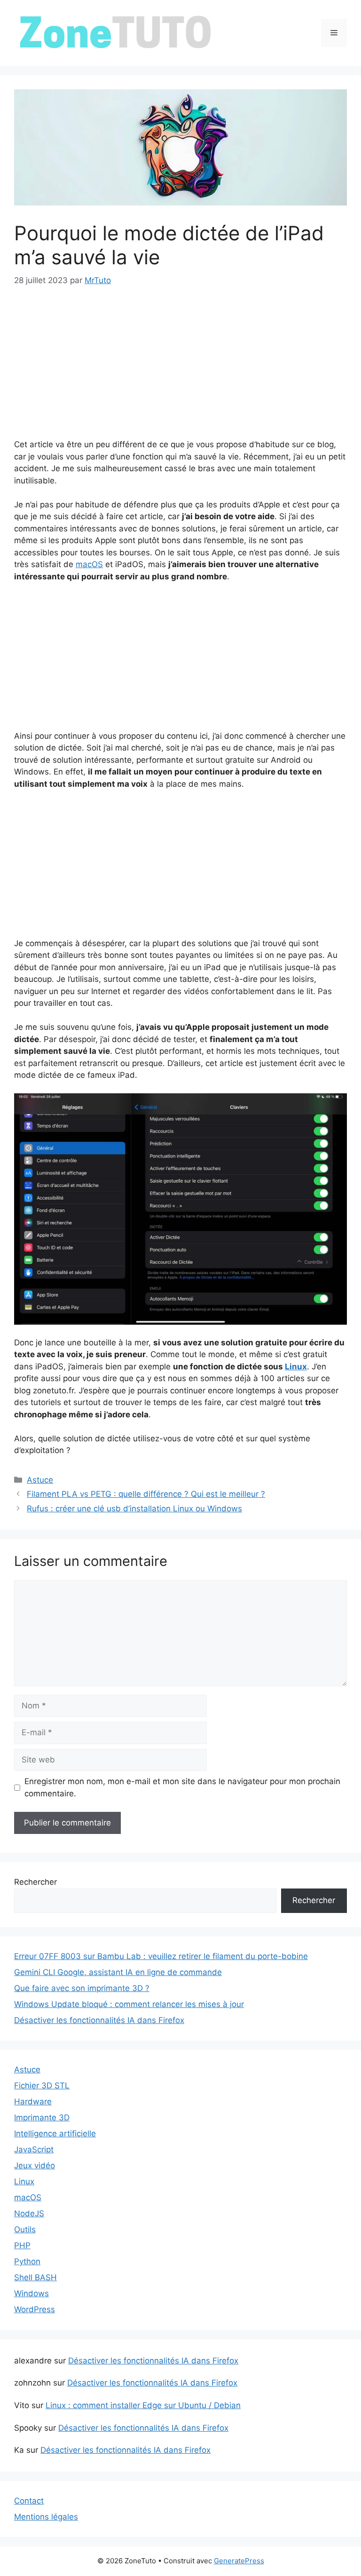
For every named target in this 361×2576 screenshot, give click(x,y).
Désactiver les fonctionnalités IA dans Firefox (99, 2020)
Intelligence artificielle (55, 2133)
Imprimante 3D (42, 2118)
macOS (89, 564)
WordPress (35, 2309)
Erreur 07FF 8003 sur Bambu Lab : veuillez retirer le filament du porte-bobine (161, 1956)
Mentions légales (46, 2517)
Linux (296, 1367)
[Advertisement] (180, 369)
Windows (31, 2293)
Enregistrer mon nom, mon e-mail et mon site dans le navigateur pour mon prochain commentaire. (182, 1787)
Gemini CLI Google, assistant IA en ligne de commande (118, 1972)
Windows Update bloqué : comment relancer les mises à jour (129, 2004)
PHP (22, 2245)
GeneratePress (239, 2561)
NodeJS (29, 2213)
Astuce (40, 1480)
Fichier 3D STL (42, 2086)
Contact (29, 2501)
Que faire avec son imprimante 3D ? (82, 1988)
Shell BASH (35, 2277)
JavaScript (34, 2149)
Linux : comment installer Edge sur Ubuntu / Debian (143, 2405)
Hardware (33, 2102)
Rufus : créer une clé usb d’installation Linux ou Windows (134, 1509)
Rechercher (35, 1882)
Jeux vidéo (35, 2165)
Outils (25, 2229)
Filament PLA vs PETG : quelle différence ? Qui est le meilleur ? (146, 1494)
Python (27, 2261)
